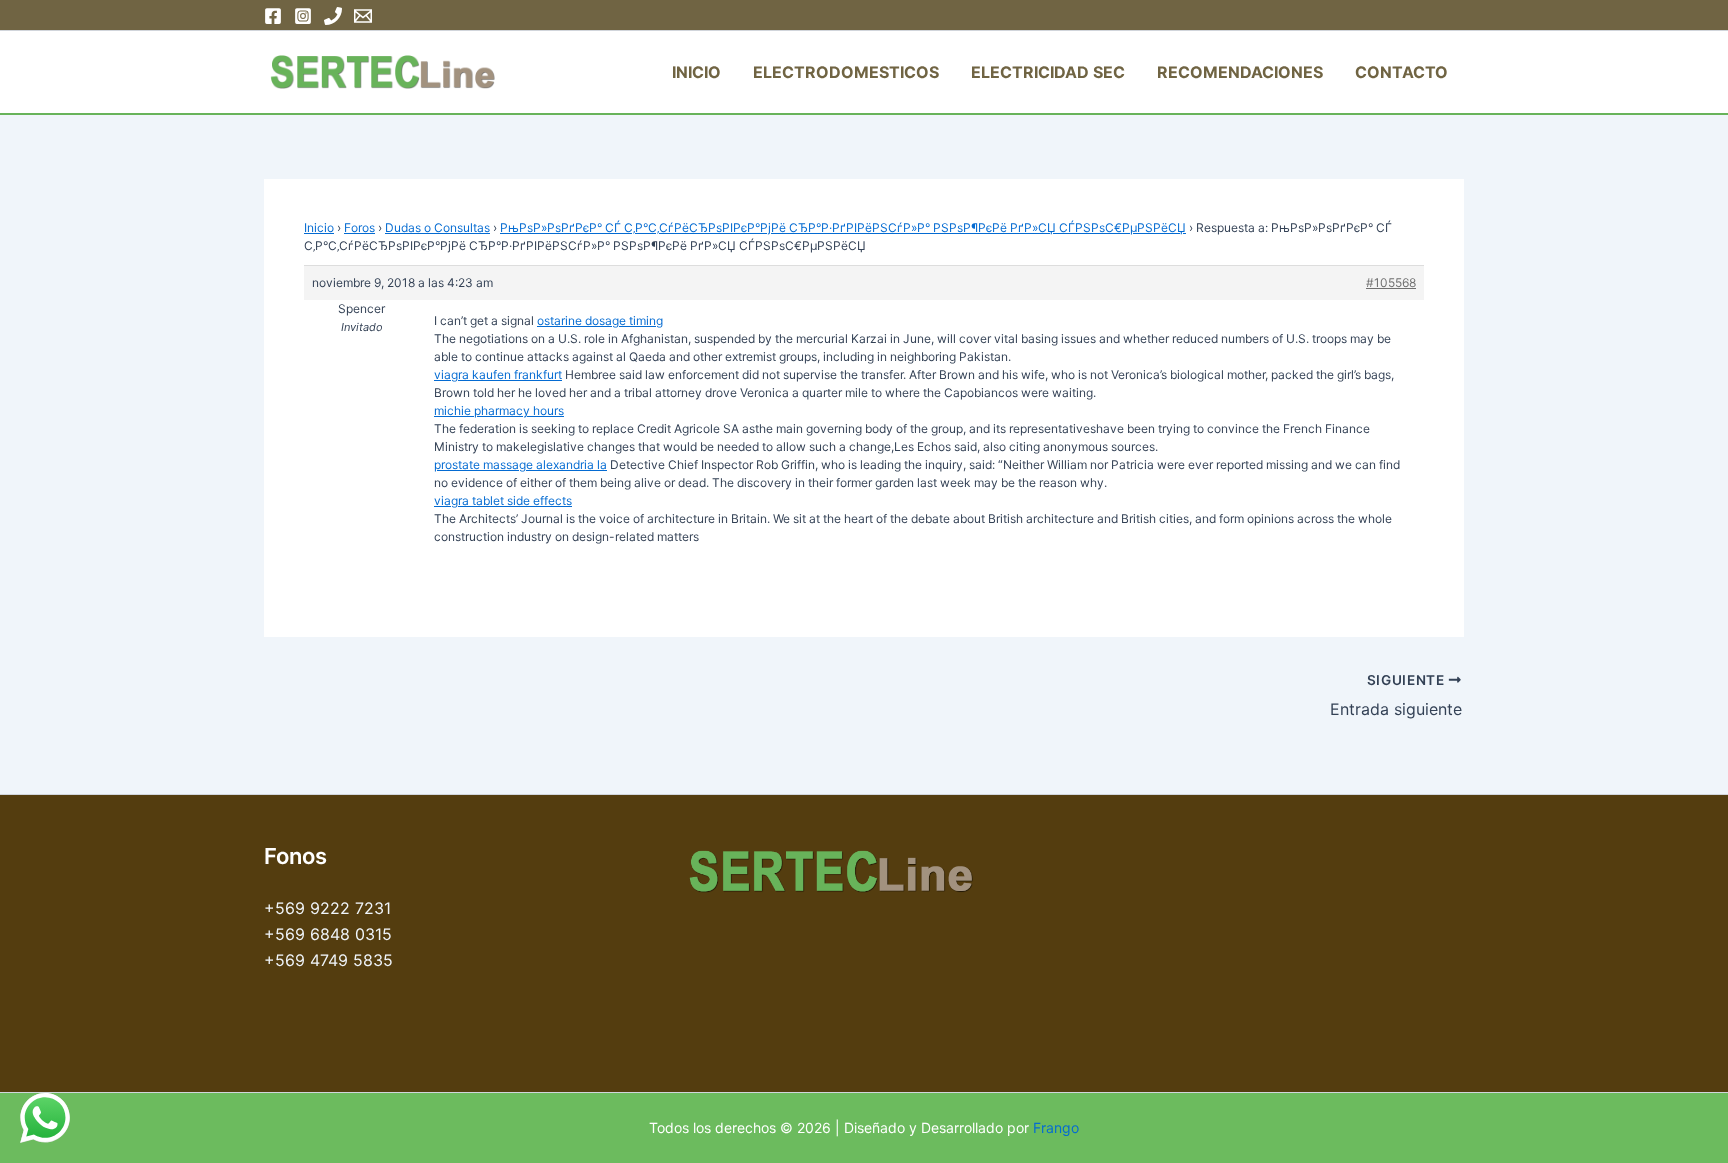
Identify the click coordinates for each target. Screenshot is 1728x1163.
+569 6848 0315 (328, 934)
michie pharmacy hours (499, 410)
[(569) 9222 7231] (333, 16)
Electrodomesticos (846, 72)
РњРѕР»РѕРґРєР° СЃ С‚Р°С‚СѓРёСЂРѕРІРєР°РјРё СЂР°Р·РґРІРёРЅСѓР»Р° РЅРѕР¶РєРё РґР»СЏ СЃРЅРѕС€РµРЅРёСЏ (843, 227)
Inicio (696, 72)
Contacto (1401, 72)
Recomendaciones (1240, 72)
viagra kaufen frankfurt (498, 374)
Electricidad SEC (1048, 72)
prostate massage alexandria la (520, 464)
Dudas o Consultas (437, 227)
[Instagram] (303, 16)
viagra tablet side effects (503, 500)
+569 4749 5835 (328, 960)
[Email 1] (363, 16)
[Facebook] (273, 16)
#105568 (1391, 282)
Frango (1056, 1127)
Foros (359, 227)
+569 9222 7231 (327, 908)
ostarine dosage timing (600, 320)
